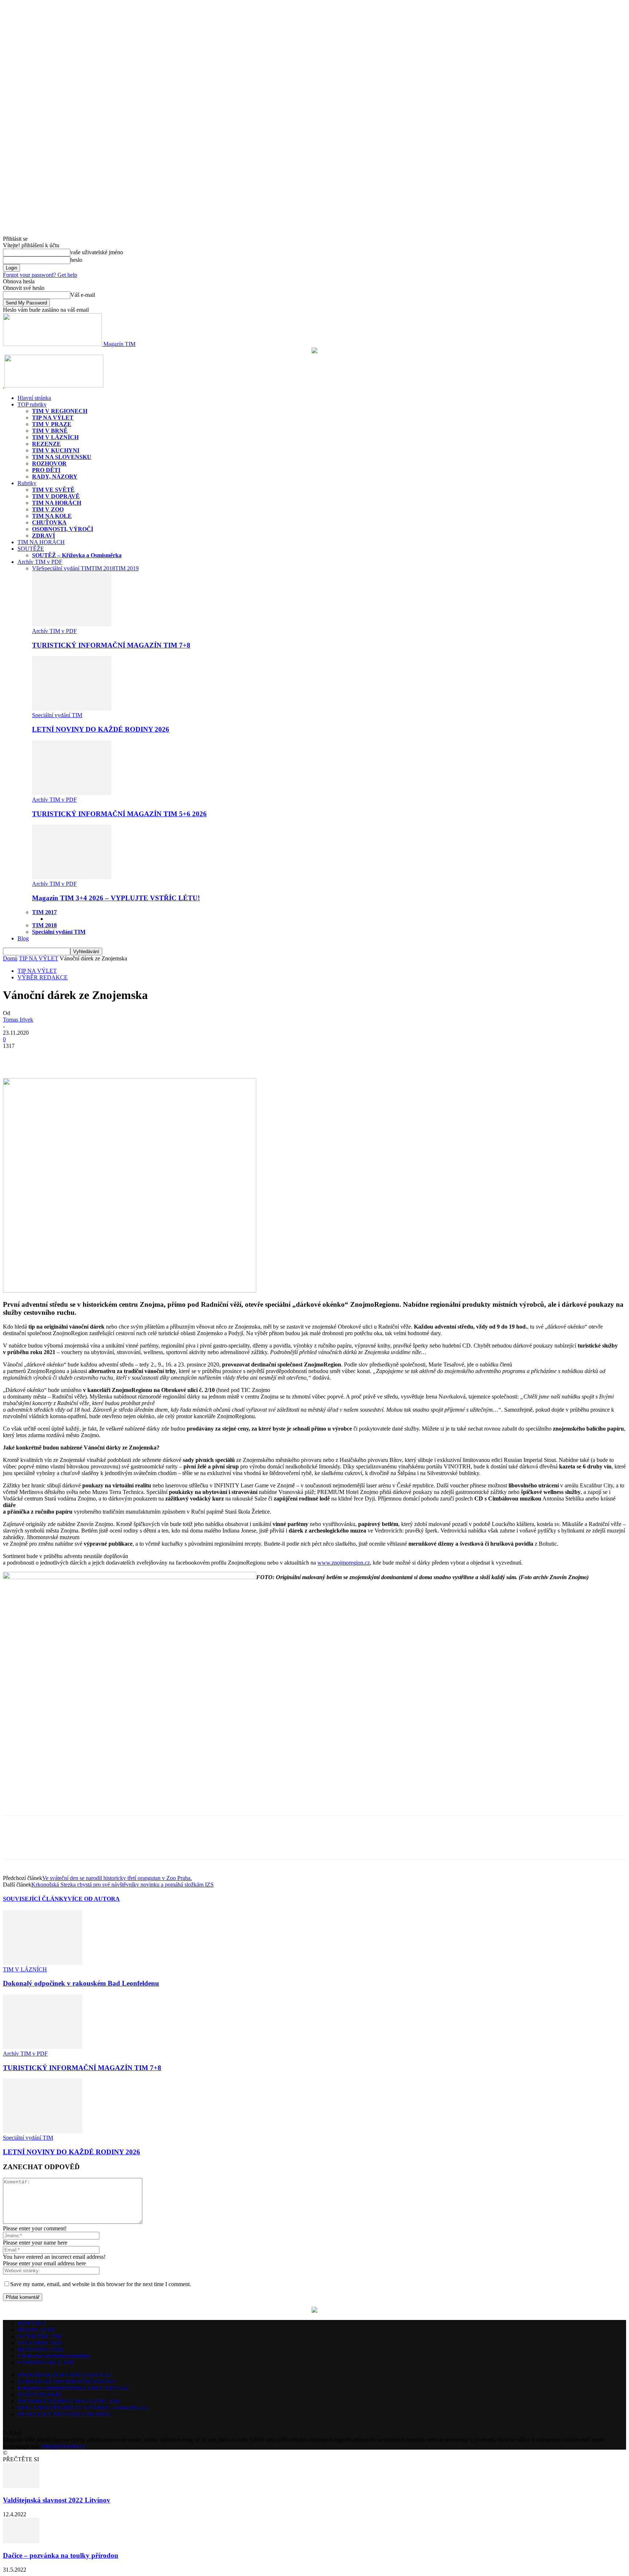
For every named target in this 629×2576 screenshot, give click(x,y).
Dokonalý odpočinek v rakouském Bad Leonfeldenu (81, 1983)
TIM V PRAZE (52, 424)
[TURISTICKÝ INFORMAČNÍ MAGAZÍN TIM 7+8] (72, 624)
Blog (23, 938)
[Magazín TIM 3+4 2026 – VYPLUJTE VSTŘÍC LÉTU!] (72, 877)
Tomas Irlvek (18, 1020)
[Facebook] (15, 1057)
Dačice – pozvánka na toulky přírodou (61, 2555)
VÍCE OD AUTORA (94, 1899)
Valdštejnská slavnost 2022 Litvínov (57, 2500)
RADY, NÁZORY (55, 477)
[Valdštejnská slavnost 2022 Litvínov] (21, 2486)
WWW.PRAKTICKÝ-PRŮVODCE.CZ (65, 2375)
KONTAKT (32, 2323)
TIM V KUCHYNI (56, 450)
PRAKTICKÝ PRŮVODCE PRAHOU (65, 2414)
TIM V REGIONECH (60, 411)
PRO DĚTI (46, 470)
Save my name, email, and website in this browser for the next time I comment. (101, 2284)
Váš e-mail (83, 295)
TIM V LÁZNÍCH (55, 437)
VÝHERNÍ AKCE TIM (46, 2362)
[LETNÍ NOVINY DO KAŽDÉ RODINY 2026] (72, 709)
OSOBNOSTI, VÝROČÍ (63, 529)
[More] (68, 1057)
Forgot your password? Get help (40, 275)
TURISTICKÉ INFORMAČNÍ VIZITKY (67, 2381)
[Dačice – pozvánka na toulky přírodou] (21, 2541)
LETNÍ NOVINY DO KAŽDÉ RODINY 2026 (101, 729)
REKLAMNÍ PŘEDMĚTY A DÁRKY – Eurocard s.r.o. (83, 2408)
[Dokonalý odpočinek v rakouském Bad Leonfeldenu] (43, 1963)
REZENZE (46, 444)
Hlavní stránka (34, 398)
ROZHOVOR (49, 463)
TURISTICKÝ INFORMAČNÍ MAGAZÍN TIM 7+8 (111, 645)
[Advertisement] (88, 1803)
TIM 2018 (103, 568)
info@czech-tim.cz (64, 2446)
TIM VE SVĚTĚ (53, 490)
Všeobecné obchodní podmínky (54, 2356)
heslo (76, 260)
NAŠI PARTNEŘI (39, 2394)
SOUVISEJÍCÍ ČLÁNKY (35, 1899)
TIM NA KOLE (52, 516)
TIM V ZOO (48, 509)
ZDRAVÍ (43, 536)
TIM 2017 (44, 912)
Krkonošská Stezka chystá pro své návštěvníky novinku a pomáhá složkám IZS (122, 1885)
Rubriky (27, 483)
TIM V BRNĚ (50, 431)
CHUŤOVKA (49, 522)
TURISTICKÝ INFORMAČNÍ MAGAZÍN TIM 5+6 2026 (119, 814)
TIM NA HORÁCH (57, 503)
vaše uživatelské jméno (97, 252)
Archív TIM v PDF (40, 562)
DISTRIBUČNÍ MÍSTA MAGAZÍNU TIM (69, 2401)
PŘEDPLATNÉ (36, 2330)
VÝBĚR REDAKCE (43, 977)
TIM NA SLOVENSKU (62, 457)
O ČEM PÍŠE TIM (39, 2336)
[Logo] (4, 386)
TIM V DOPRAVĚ (56, 496)
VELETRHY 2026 (40, 2343)
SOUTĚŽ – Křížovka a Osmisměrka (77, 555)
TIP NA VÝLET (53, 418)
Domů (10, 958)
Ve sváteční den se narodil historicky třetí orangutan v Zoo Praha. (117, 1878)
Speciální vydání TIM (66, 568)
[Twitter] (41, 1057)
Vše (37, 568)
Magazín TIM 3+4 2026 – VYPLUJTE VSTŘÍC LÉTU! (116, 898)
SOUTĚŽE (31, 549)
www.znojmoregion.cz (344, 1563)
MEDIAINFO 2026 (41, 2349)
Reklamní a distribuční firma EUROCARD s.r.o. (74, 2388)
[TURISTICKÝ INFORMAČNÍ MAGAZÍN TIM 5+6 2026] (72, 793)
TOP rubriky (32, 404)
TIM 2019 (127, 568)
